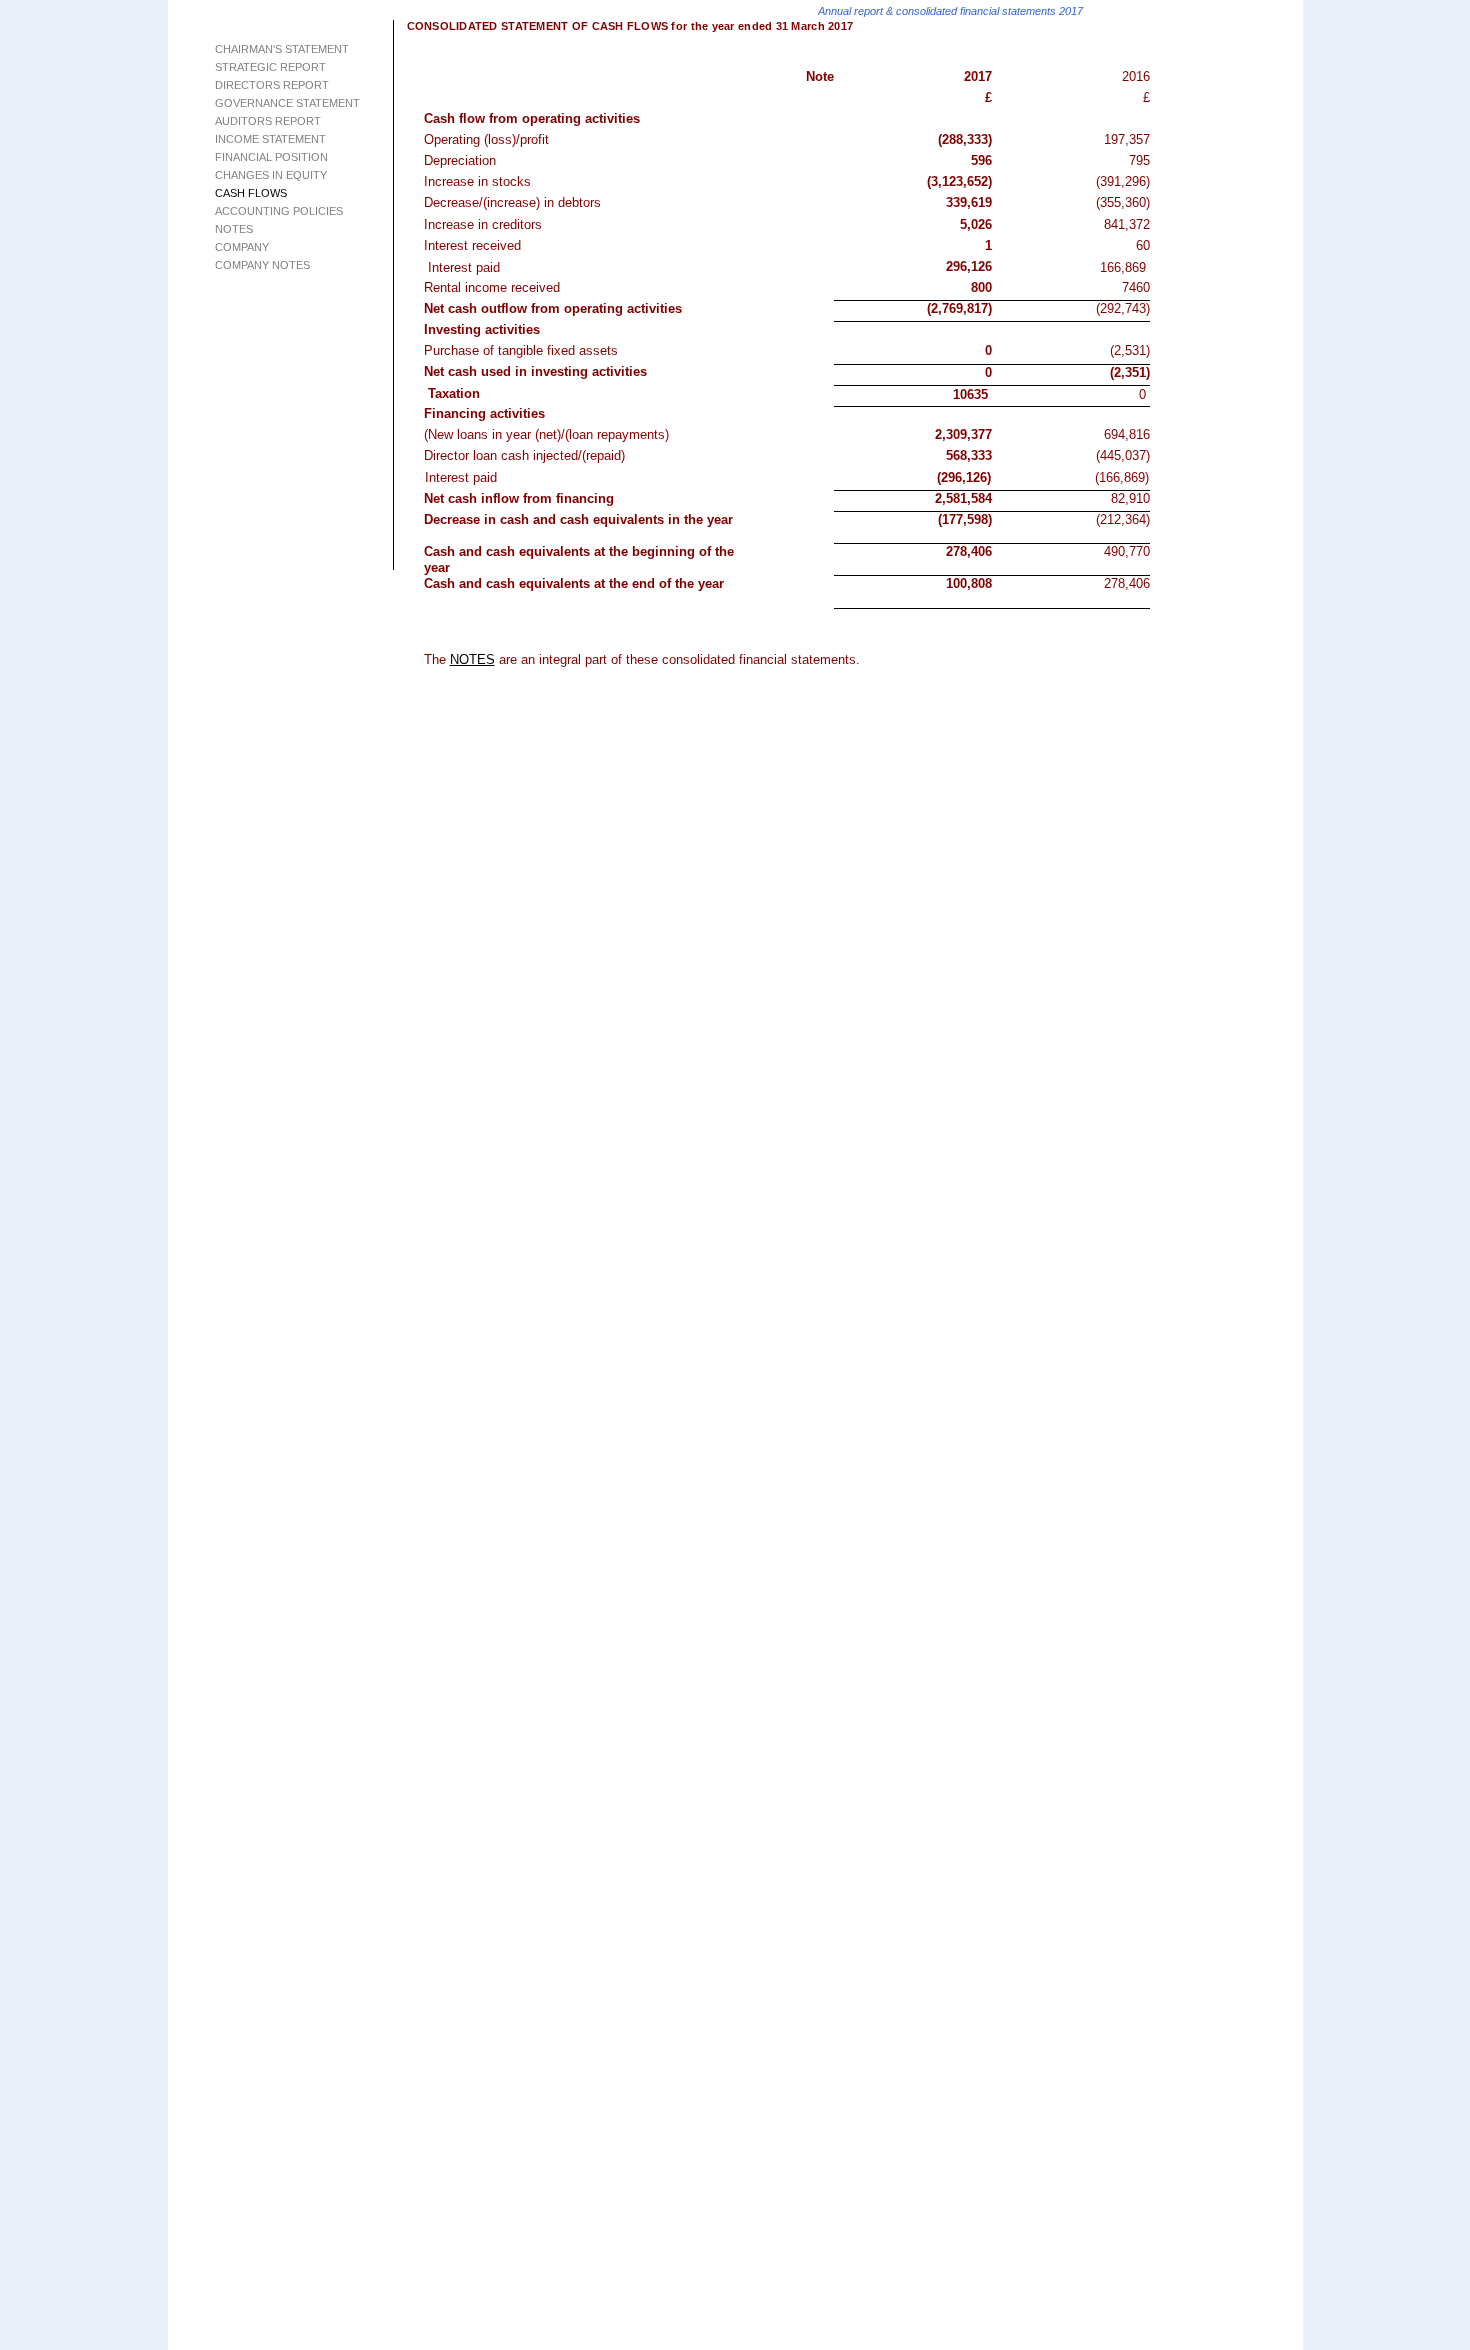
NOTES (472, 659)
